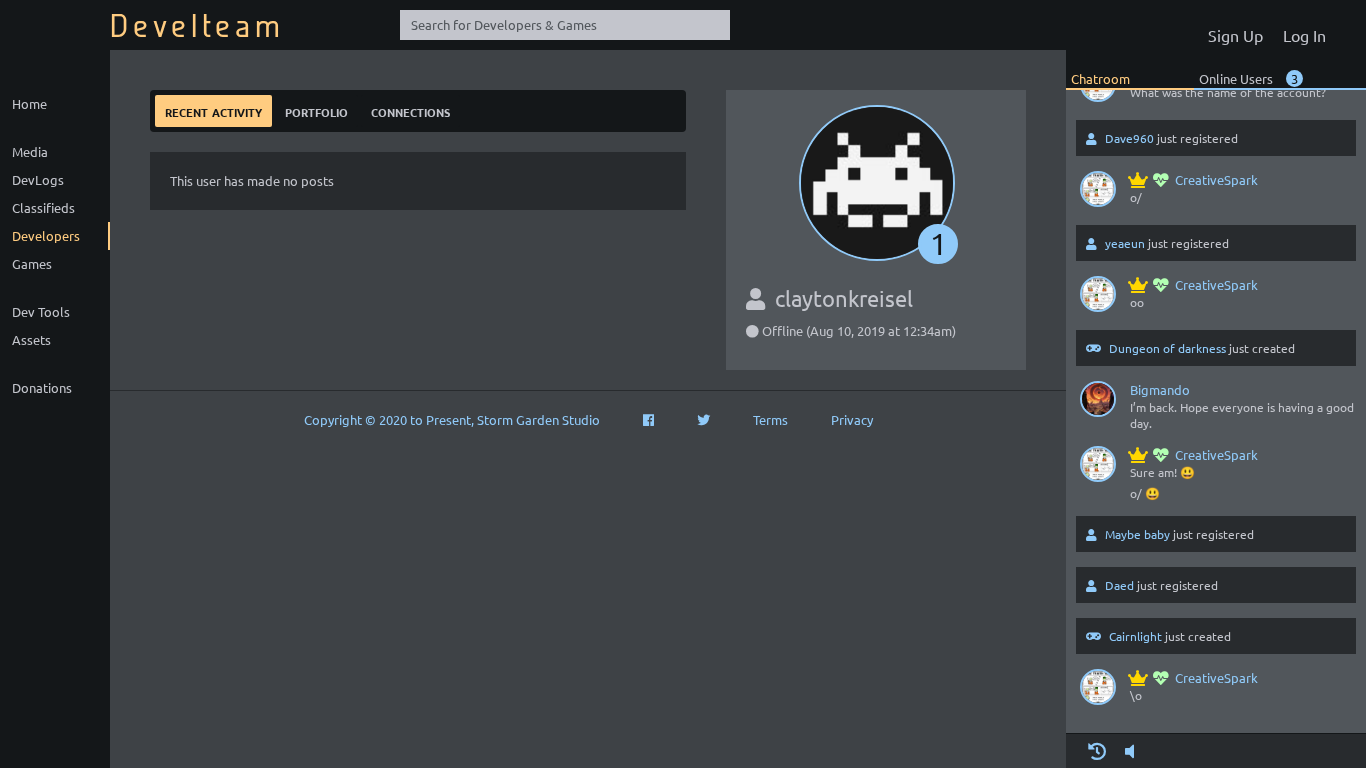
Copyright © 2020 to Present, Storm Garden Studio (452, 419)
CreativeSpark (1216, 179)
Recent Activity (213, 110)
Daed (1119, 585)
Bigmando (1160, 389)
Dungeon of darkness (1167, 348)
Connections (410, 110)
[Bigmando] (1098, 403)
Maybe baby (1137, 534)
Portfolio (316, 110)
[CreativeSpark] (1098, 193)
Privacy (852, 419)
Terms (770, 419)
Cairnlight (1135, 636)
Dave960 (1129, 138)
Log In (1304, 35)
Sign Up (1235, 35)
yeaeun (1125, 243)
